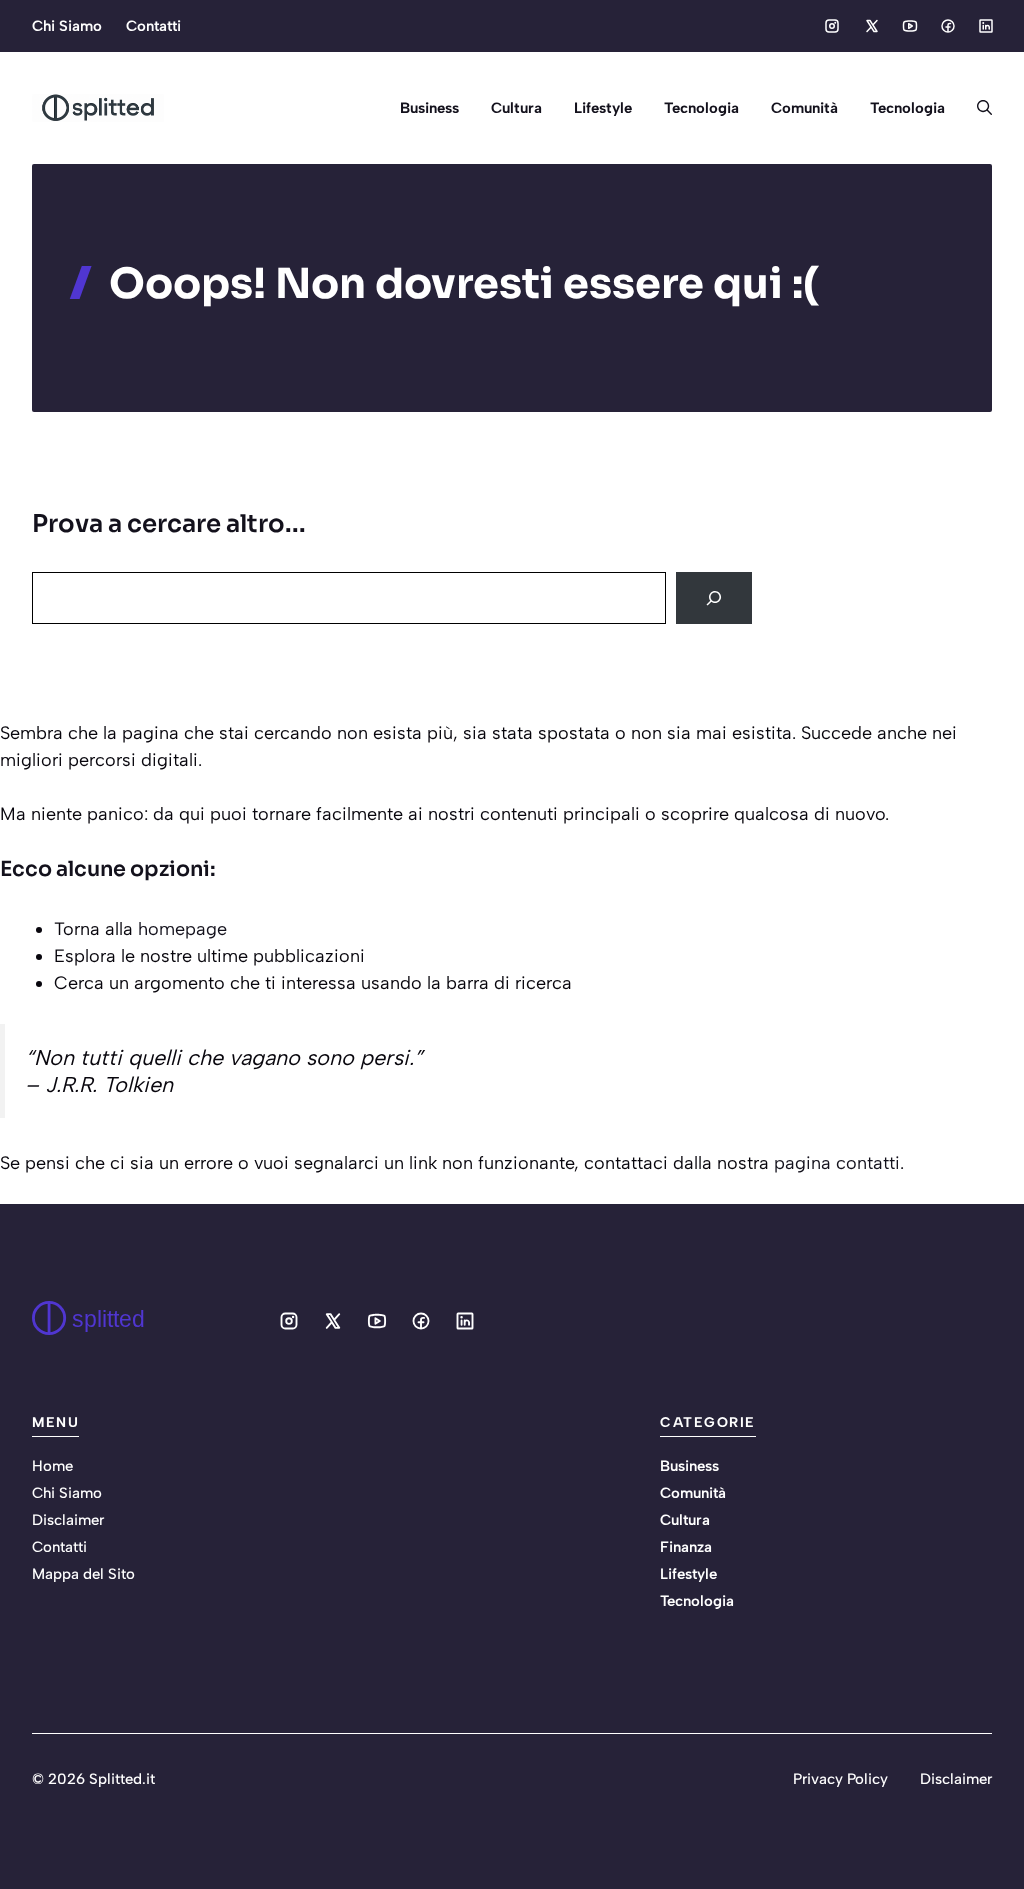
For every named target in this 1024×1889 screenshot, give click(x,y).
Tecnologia (701, 108)
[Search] (714, 598)
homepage (182, 929)
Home (52, 1466)
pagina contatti (837, 1163)
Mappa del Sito (83, 1574)
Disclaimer (68, 1520)
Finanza (686, 1547)
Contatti (153, 26)
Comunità (804, 108)
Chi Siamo (67, 26)
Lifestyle (603, 108)
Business (429, 108)
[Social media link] (832, 26)
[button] (976, 108)
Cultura (516, 108)
